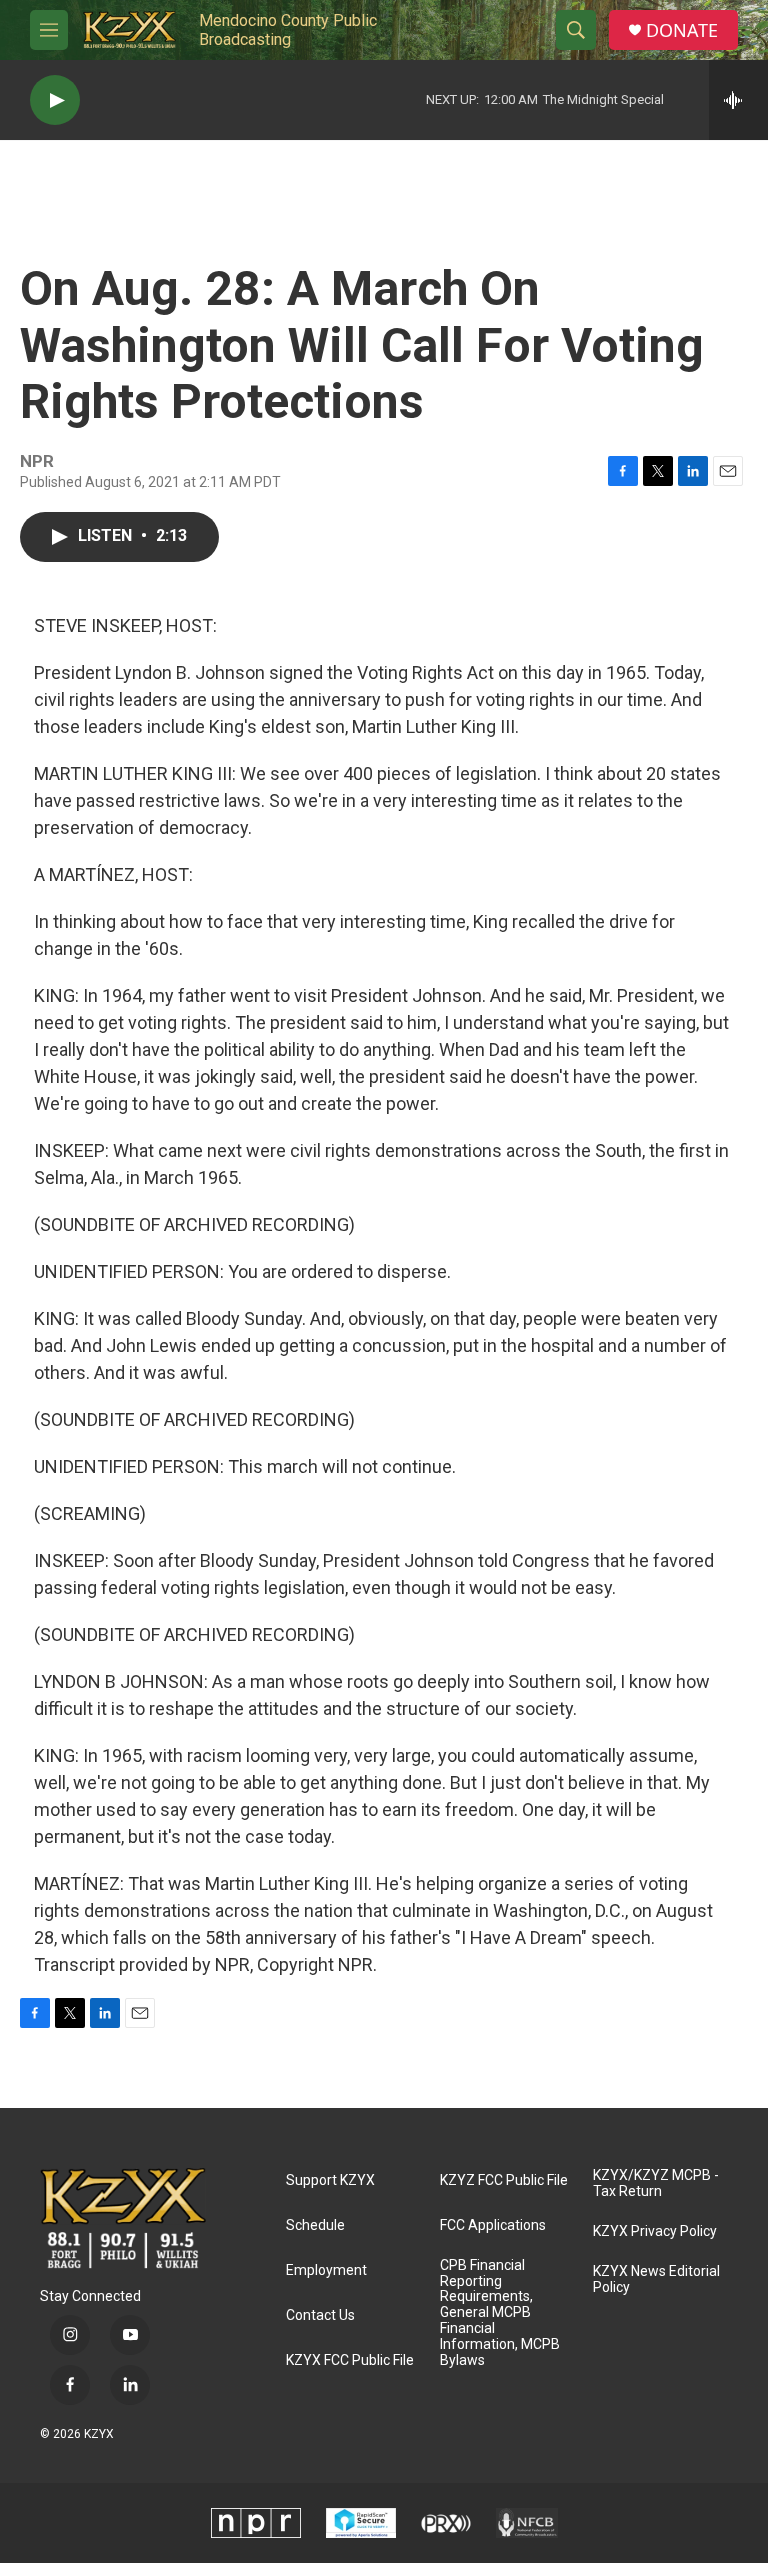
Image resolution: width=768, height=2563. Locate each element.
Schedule (315, 2225)
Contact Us (320, 2315)
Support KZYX (330, 2180)
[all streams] (738, 100)
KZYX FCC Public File (350, 2360)
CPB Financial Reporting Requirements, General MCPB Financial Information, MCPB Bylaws (500, 2313)
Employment (326, 2270)
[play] (55, 100)
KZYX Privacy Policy (655, 2231)
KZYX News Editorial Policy (656, 2279)
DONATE (682, 30)
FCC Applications (493, 2225)
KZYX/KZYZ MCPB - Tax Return (656, 2183)
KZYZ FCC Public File (504, 2180)
